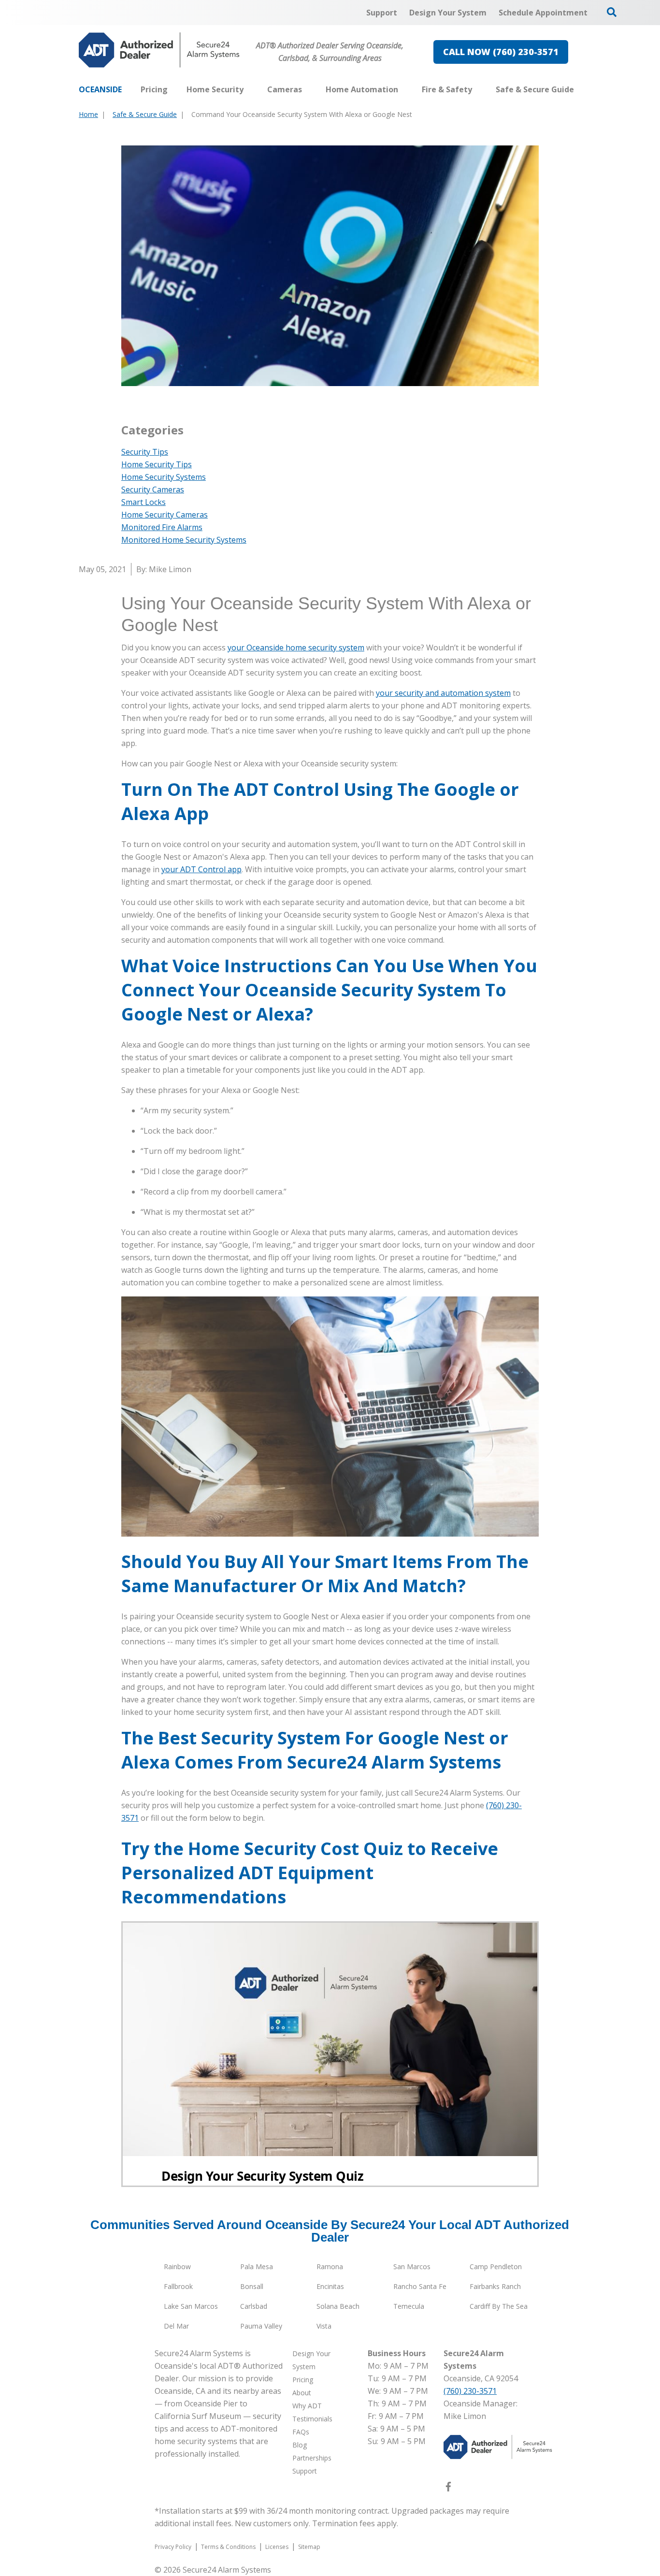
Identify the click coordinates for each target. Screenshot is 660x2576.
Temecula (409, 2306)
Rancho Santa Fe (420, 2286)
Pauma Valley (261, 2326)
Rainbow (177, 2267)
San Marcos (412, 2267)
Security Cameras (153, 489)
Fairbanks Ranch (495, 2286)
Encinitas (330, 2286)
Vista (324, 2326)
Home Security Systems (164, 477)
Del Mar (176, 2326)
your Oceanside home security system (296, 648)
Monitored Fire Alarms (162, 527)
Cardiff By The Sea (499, 2306)
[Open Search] (612, 12)
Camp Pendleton (496, 2267)
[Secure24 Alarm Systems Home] (159, 50)
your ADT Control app (201, 869)
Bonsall (252, 2286)
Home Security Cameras (165, 515)
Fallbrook (178, 2286)
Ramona (330, 2267)
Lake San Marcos (191, 2306)
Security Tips (145, 452)
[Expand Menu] (248, 89)
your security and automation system (443, 693)
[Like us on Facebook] (448, 2489)
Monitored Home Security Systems (184, 540)
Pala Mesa (257, 2267)
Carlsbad (254, 2306)
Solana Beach (338, 2306)
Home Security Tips (157, 464)
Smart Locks (143, 502)
